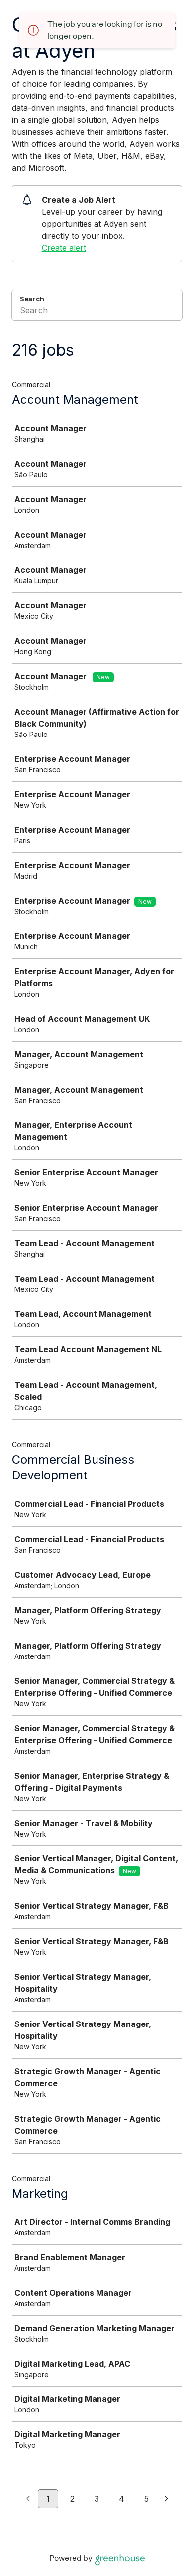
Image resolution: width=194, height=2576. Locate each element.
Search (32, 299)
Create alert (64, 248)
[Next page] (166, 2499)
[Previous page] (28, 2499)
